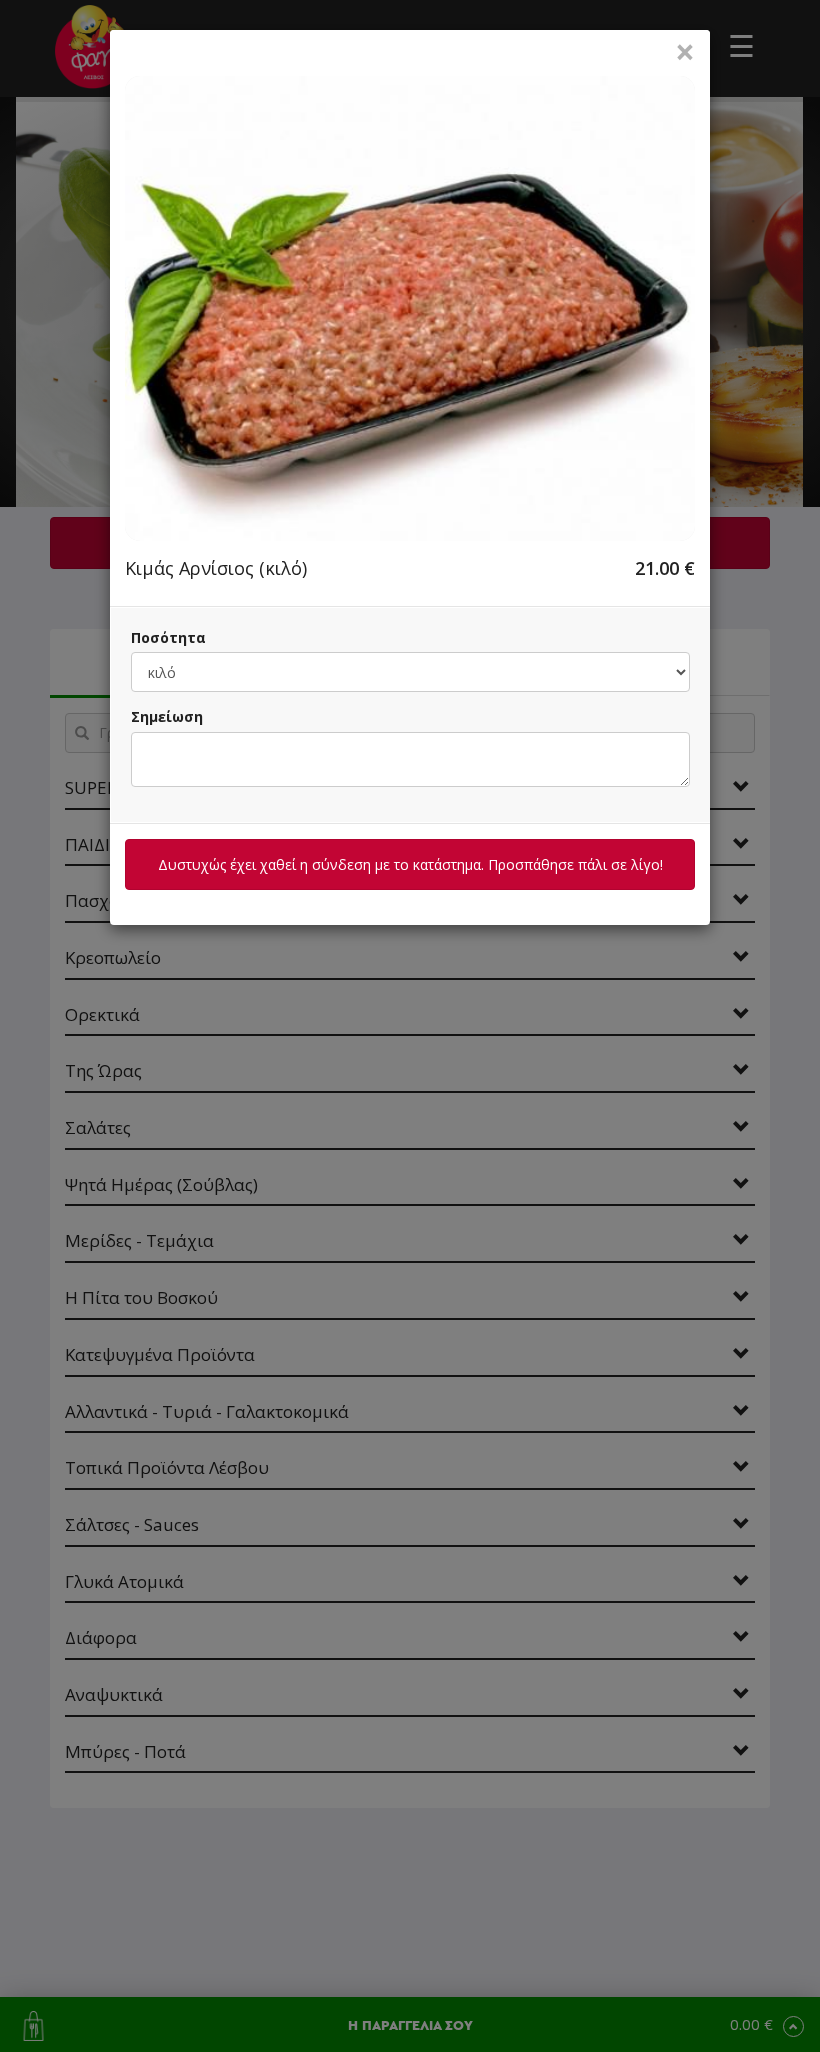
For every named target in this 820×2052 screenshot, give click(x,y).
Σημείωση (167, 716)
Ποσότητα (168, 637)
